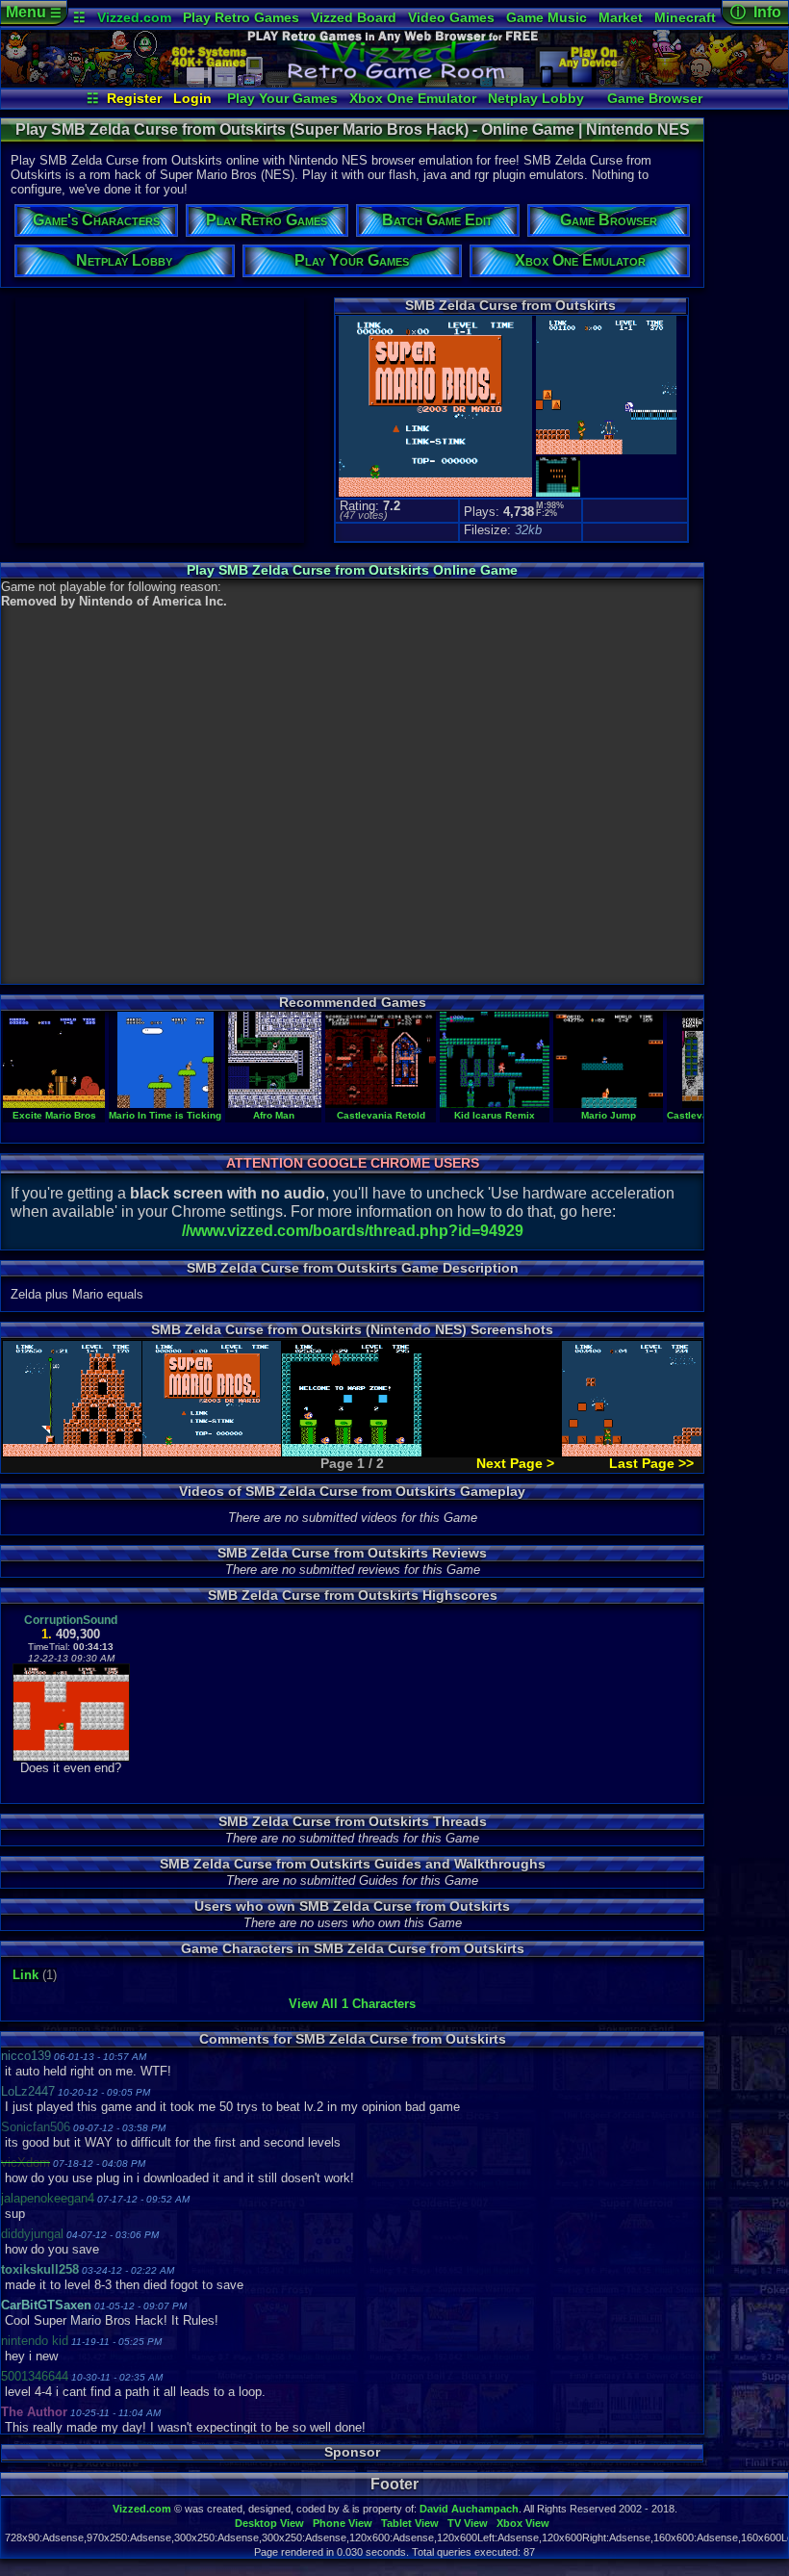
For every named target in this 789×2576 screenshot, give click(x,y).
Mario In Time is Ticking (165, 1115)
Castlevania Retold (381, 1115)
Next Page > (515, 1463)
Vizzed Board (354, 17)
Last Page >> (651, 1463)
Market (621, 17)
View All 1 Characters (352, 2004)
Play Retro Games (241, 17)
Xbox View (523, 2523)
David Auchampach (469, 2509)
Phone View (343, 2523)
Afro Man (274, 1115)
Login (192, 98)
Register (134, 98)
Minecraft (685, 17)
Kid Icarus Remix (495, 1115)
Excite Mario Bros (54, 1115)
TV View (468, 2523)
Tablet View (410, 2523)
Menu (34, 12)
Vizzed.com (134, 17)
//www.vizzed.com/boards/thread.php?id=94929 (353, 1231)
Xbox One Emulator (413, 98)
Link (25, 1975)
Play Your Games (282, 98)
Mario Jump (609, 1115)
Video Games (451, 17)
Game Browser (655, 98)
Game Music (547, 17)
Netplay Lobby (536, 98)
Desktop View (269, 2523)
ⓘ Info (756, 12)
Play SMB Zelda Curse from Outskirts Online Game (352, 570)
